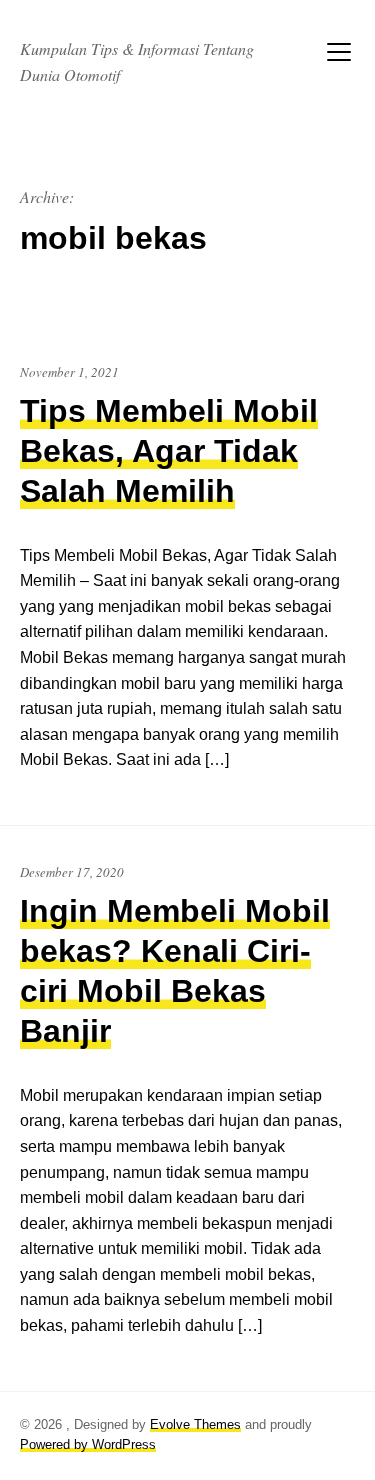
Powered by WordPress (88, 1444)
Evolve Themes (195, 1424)
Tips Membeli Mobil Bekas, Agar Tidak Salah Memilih (169, 451)
